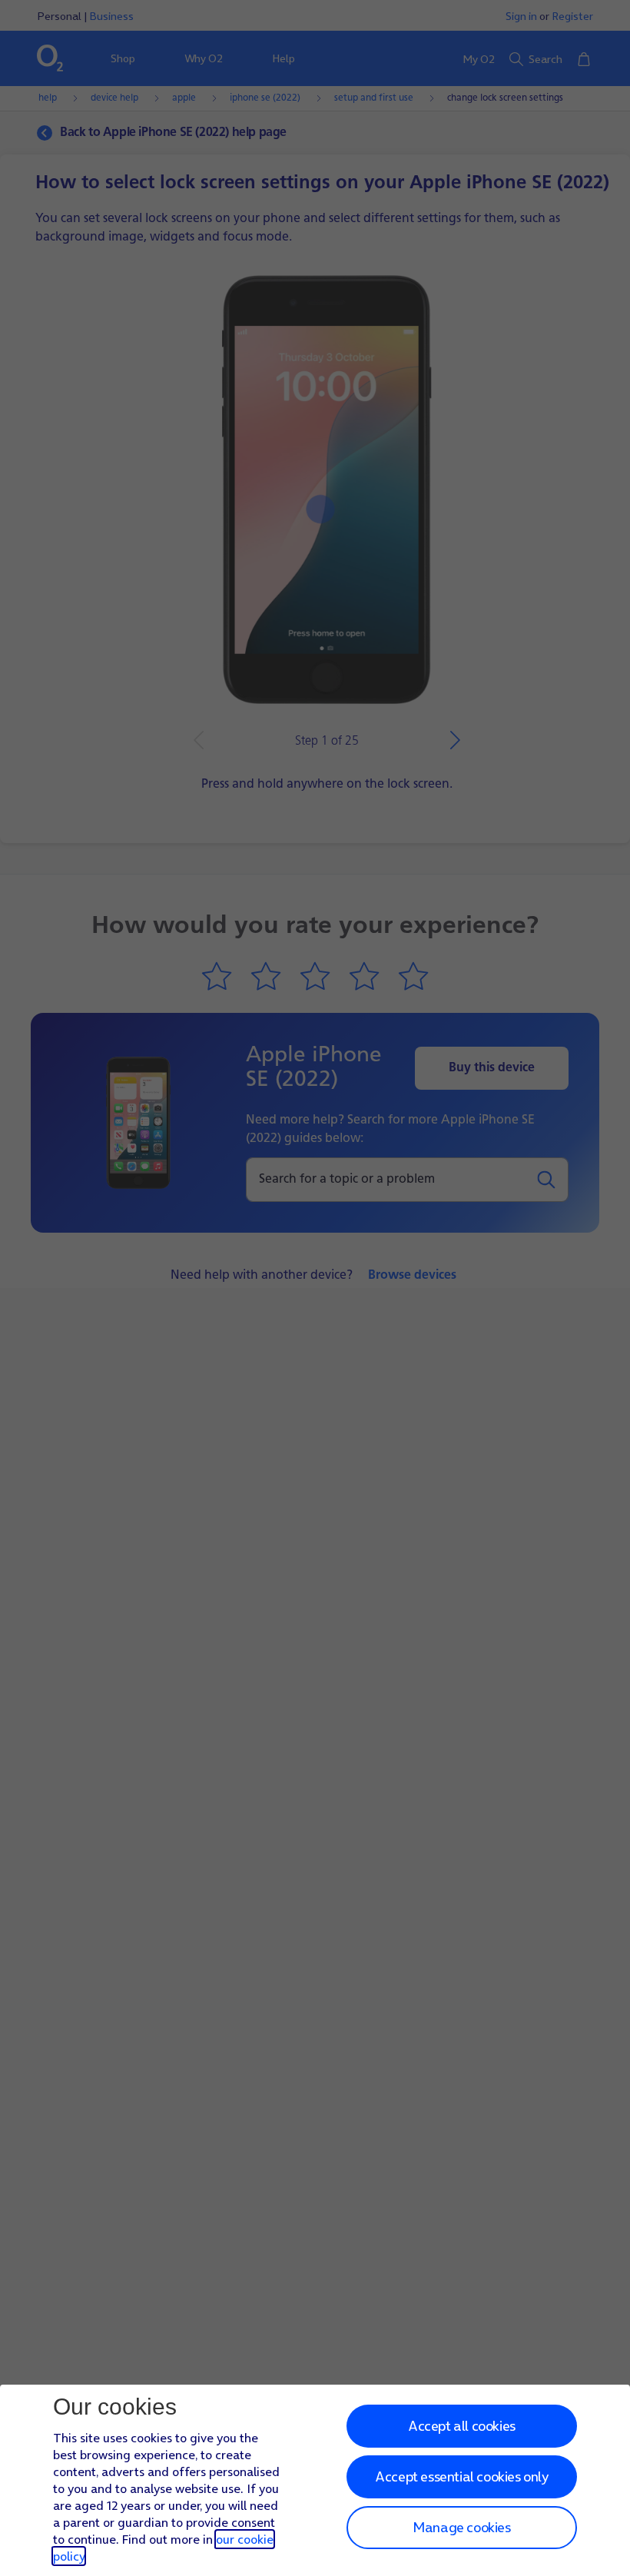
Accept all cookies (462, 2426)
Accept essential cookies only (461, 2476)
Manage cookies (461, 2527)
